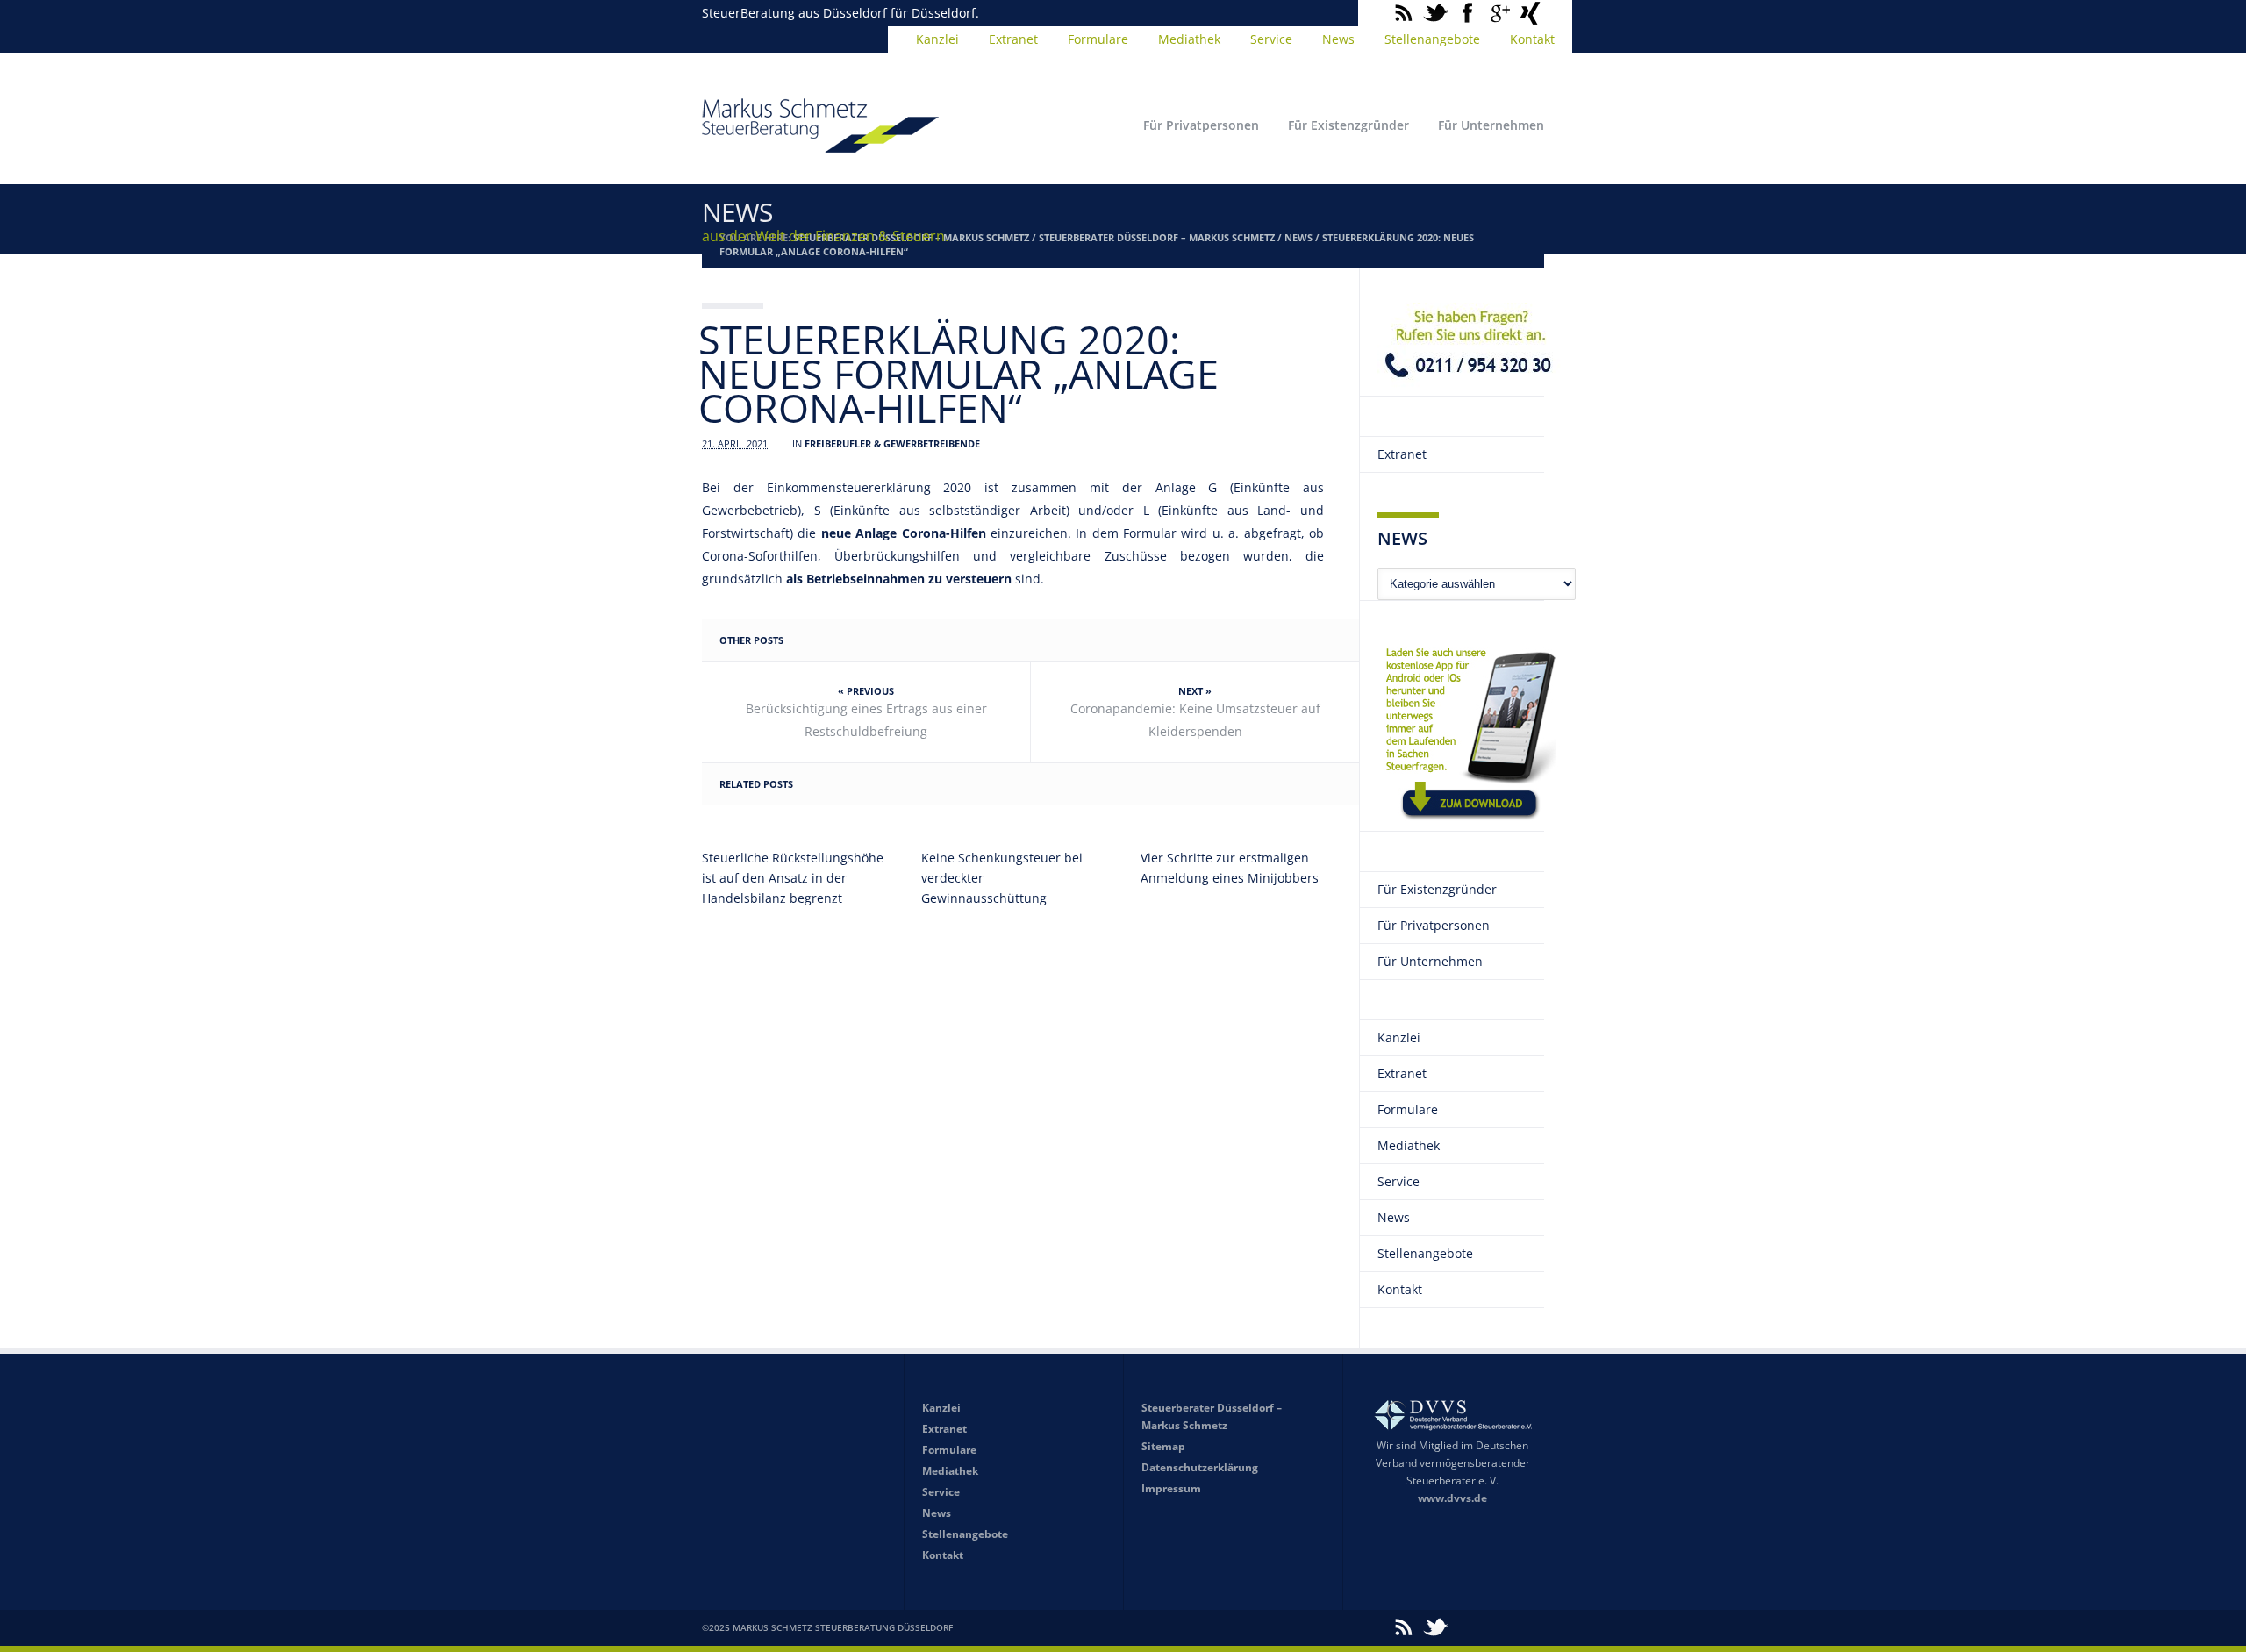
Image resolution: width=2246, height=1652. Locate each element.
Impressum (1171, 1488)
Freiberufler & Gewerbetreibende (892, 443)
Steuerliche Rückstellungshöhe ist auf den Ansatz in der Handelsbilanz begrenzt (793, 878)
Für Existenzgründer (1348, 125)
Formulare (1098, 39)
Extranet (1013, 39)
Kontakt (1532, 39)
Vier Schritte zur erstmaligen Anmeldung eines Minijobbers (1230, 868)
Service (1271, 39)
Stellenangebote (1432, 39)
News (1338, 39)
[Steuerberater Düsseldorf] (820, 145)
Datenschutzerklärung (1200, 1467)
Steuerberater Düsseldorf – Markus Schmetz (1157, 237)
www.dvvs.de (1452, 1498)
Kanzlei (937, 39)
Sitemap (1163, 1446)
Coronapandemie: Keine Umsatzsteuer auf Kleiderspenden (1195, 720)
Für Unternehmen (1491, 125)
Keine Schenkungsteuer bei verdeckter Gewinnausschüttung (1002, 878)
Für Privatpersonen (1201, 125)
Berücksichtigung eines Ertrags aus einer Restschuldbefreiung (866, 720)
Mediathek (1189, 39)
